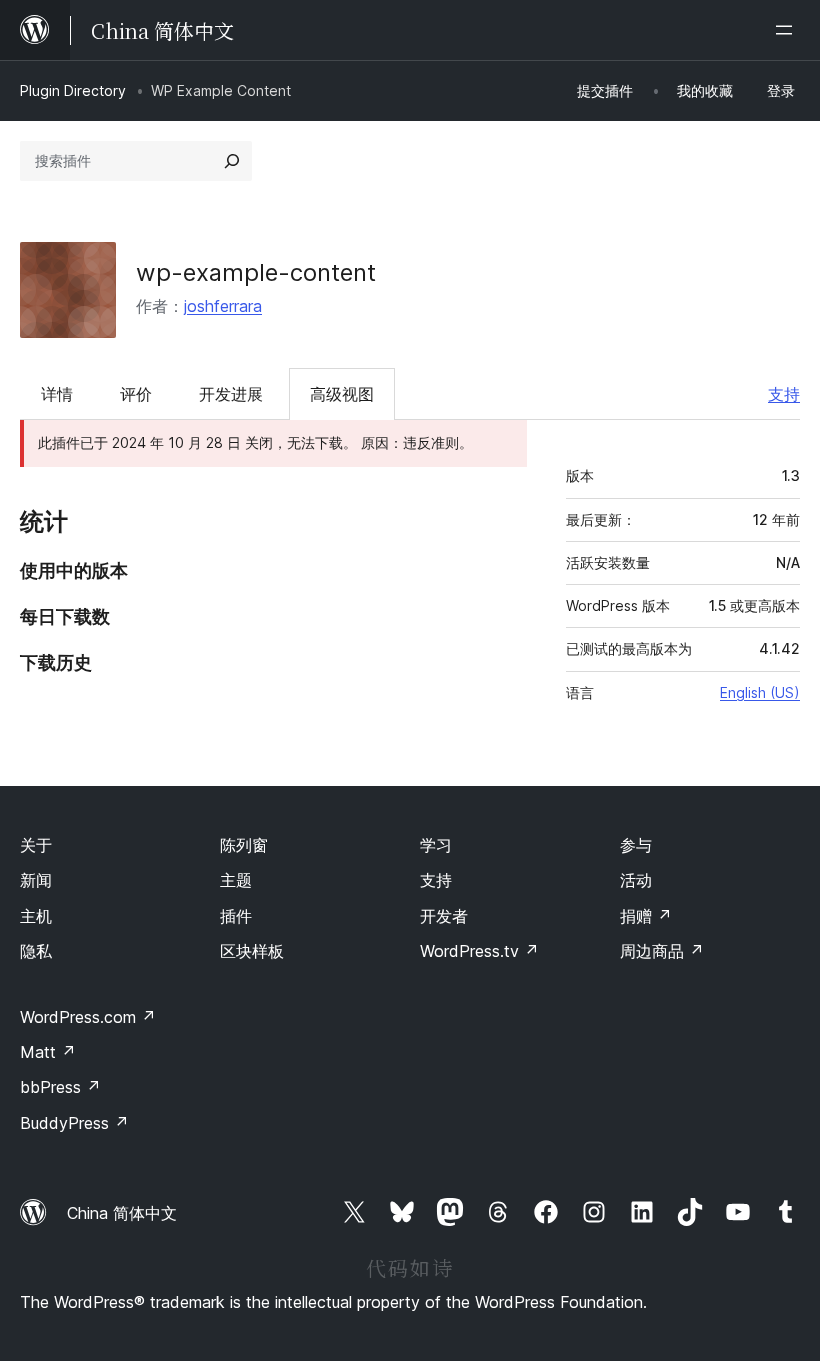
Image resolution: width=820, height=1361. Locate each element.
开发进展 (231, 394)
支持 (784, 394)
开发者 (444, 916)
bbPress (60, 1087)
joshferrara (223, 306)
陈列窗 (244, 845)
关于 (36, 845)
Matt (48, 1052)
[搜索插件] (232, 161)
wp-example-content (256, 272)
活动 (636, 880)
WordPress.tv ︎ (479, 951)
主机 (36, 916)
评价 (136, 394)
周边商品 (662, 951)
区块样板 (252, 951)
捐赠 (646, 916)
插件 (236, 916)
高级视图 (342, 394)
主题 (236, 880)
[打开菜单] (788, 30)
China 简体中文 (122, 1213)
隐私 (36, 951)
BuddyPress (74, 1123)
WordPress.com (88, 1017)
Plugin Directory (73, 90)
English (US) (760, 692)
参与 (636, 845)
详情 (57, 394)
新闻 (36, 880)
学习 (436, 845)
